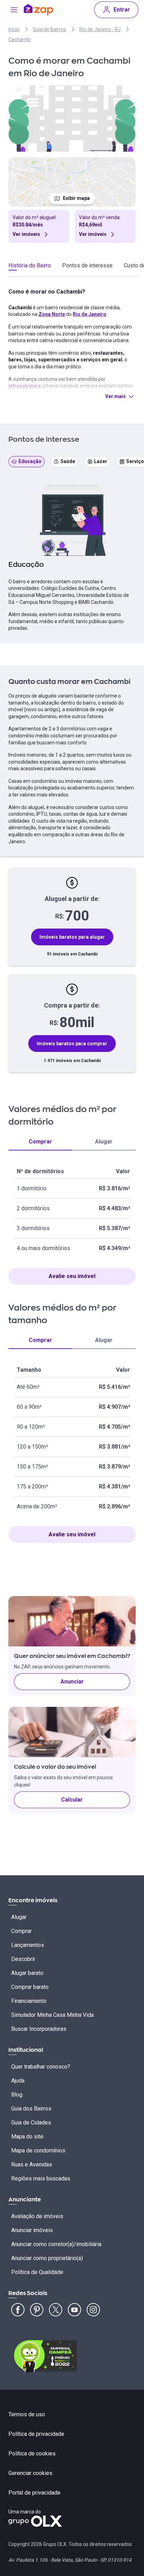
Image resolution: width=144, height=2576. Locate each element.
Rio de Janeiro (89, 314)
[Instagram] (93, 2310)
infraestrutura (25, 386)
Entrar (122, 10)
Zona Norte (52, 314)
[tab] (30, 267)
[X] (56, 2310)
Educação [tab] (30, 461)
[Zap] (38, 10)
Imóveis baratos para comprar (72, 1044)
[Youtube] (74, 2310)
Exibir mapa (76, 198)
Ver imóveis (26, 234)
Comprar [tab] (40, 1142)
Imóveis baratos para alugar (72, 937)
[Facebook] (18, 2310)
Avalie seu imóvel (72, 1276)
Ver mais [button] (116, 396)
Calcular (72, 1800)
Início (14, 29)
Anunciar (72, 1682)
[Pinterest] (37, 2310)
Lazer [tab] (101, 461)
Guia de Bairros (49, 29)
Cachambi (20, 39)
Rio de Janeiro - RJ (100, 29)
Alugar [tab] (104, 1142)
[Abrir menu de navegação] (14, 10)
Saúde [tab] (68, 461)
